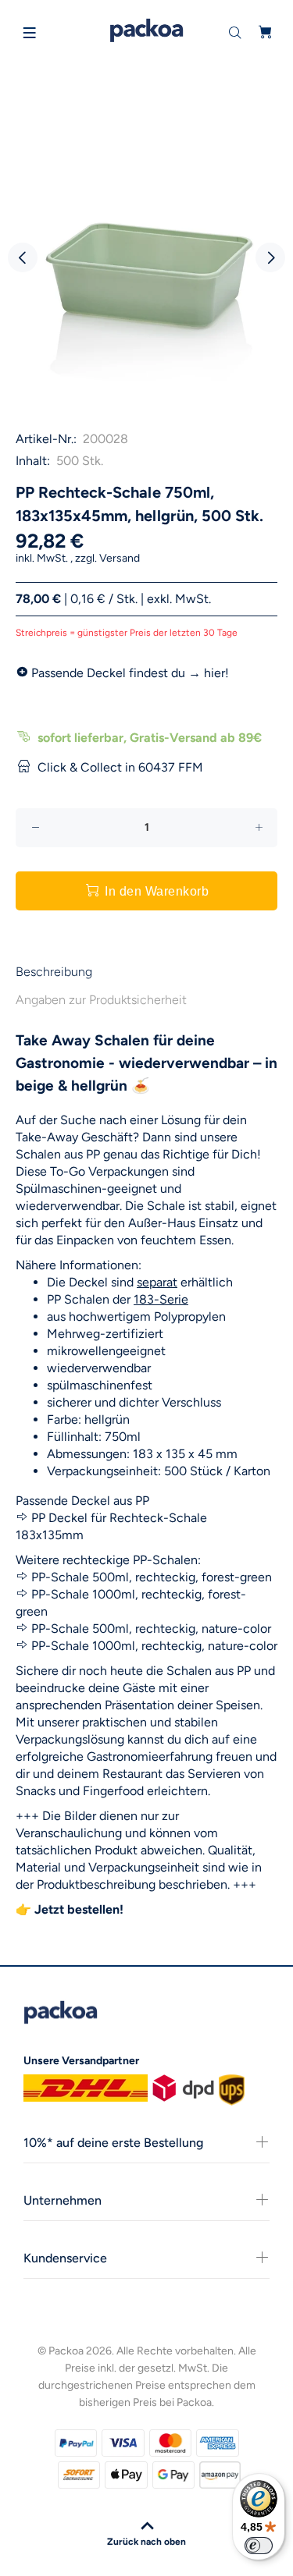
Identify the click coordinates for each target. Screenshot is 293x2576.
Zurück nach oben (146, 2542)
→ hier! (209, 673)
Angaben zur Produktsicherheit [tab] (101, 1000)
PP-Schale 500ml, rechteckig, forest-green (152, 1577)
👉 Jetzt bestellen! (70, 1909)
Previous (23, 257)
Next (270, 257)
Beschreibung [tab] (54, 972)
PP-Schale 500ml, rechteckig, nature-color (151, 1629)
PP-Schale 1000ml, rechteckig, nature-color (154, 1646)
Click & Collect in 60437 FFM (120, 767)
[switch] (259, 2546)
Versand (120, 558)
